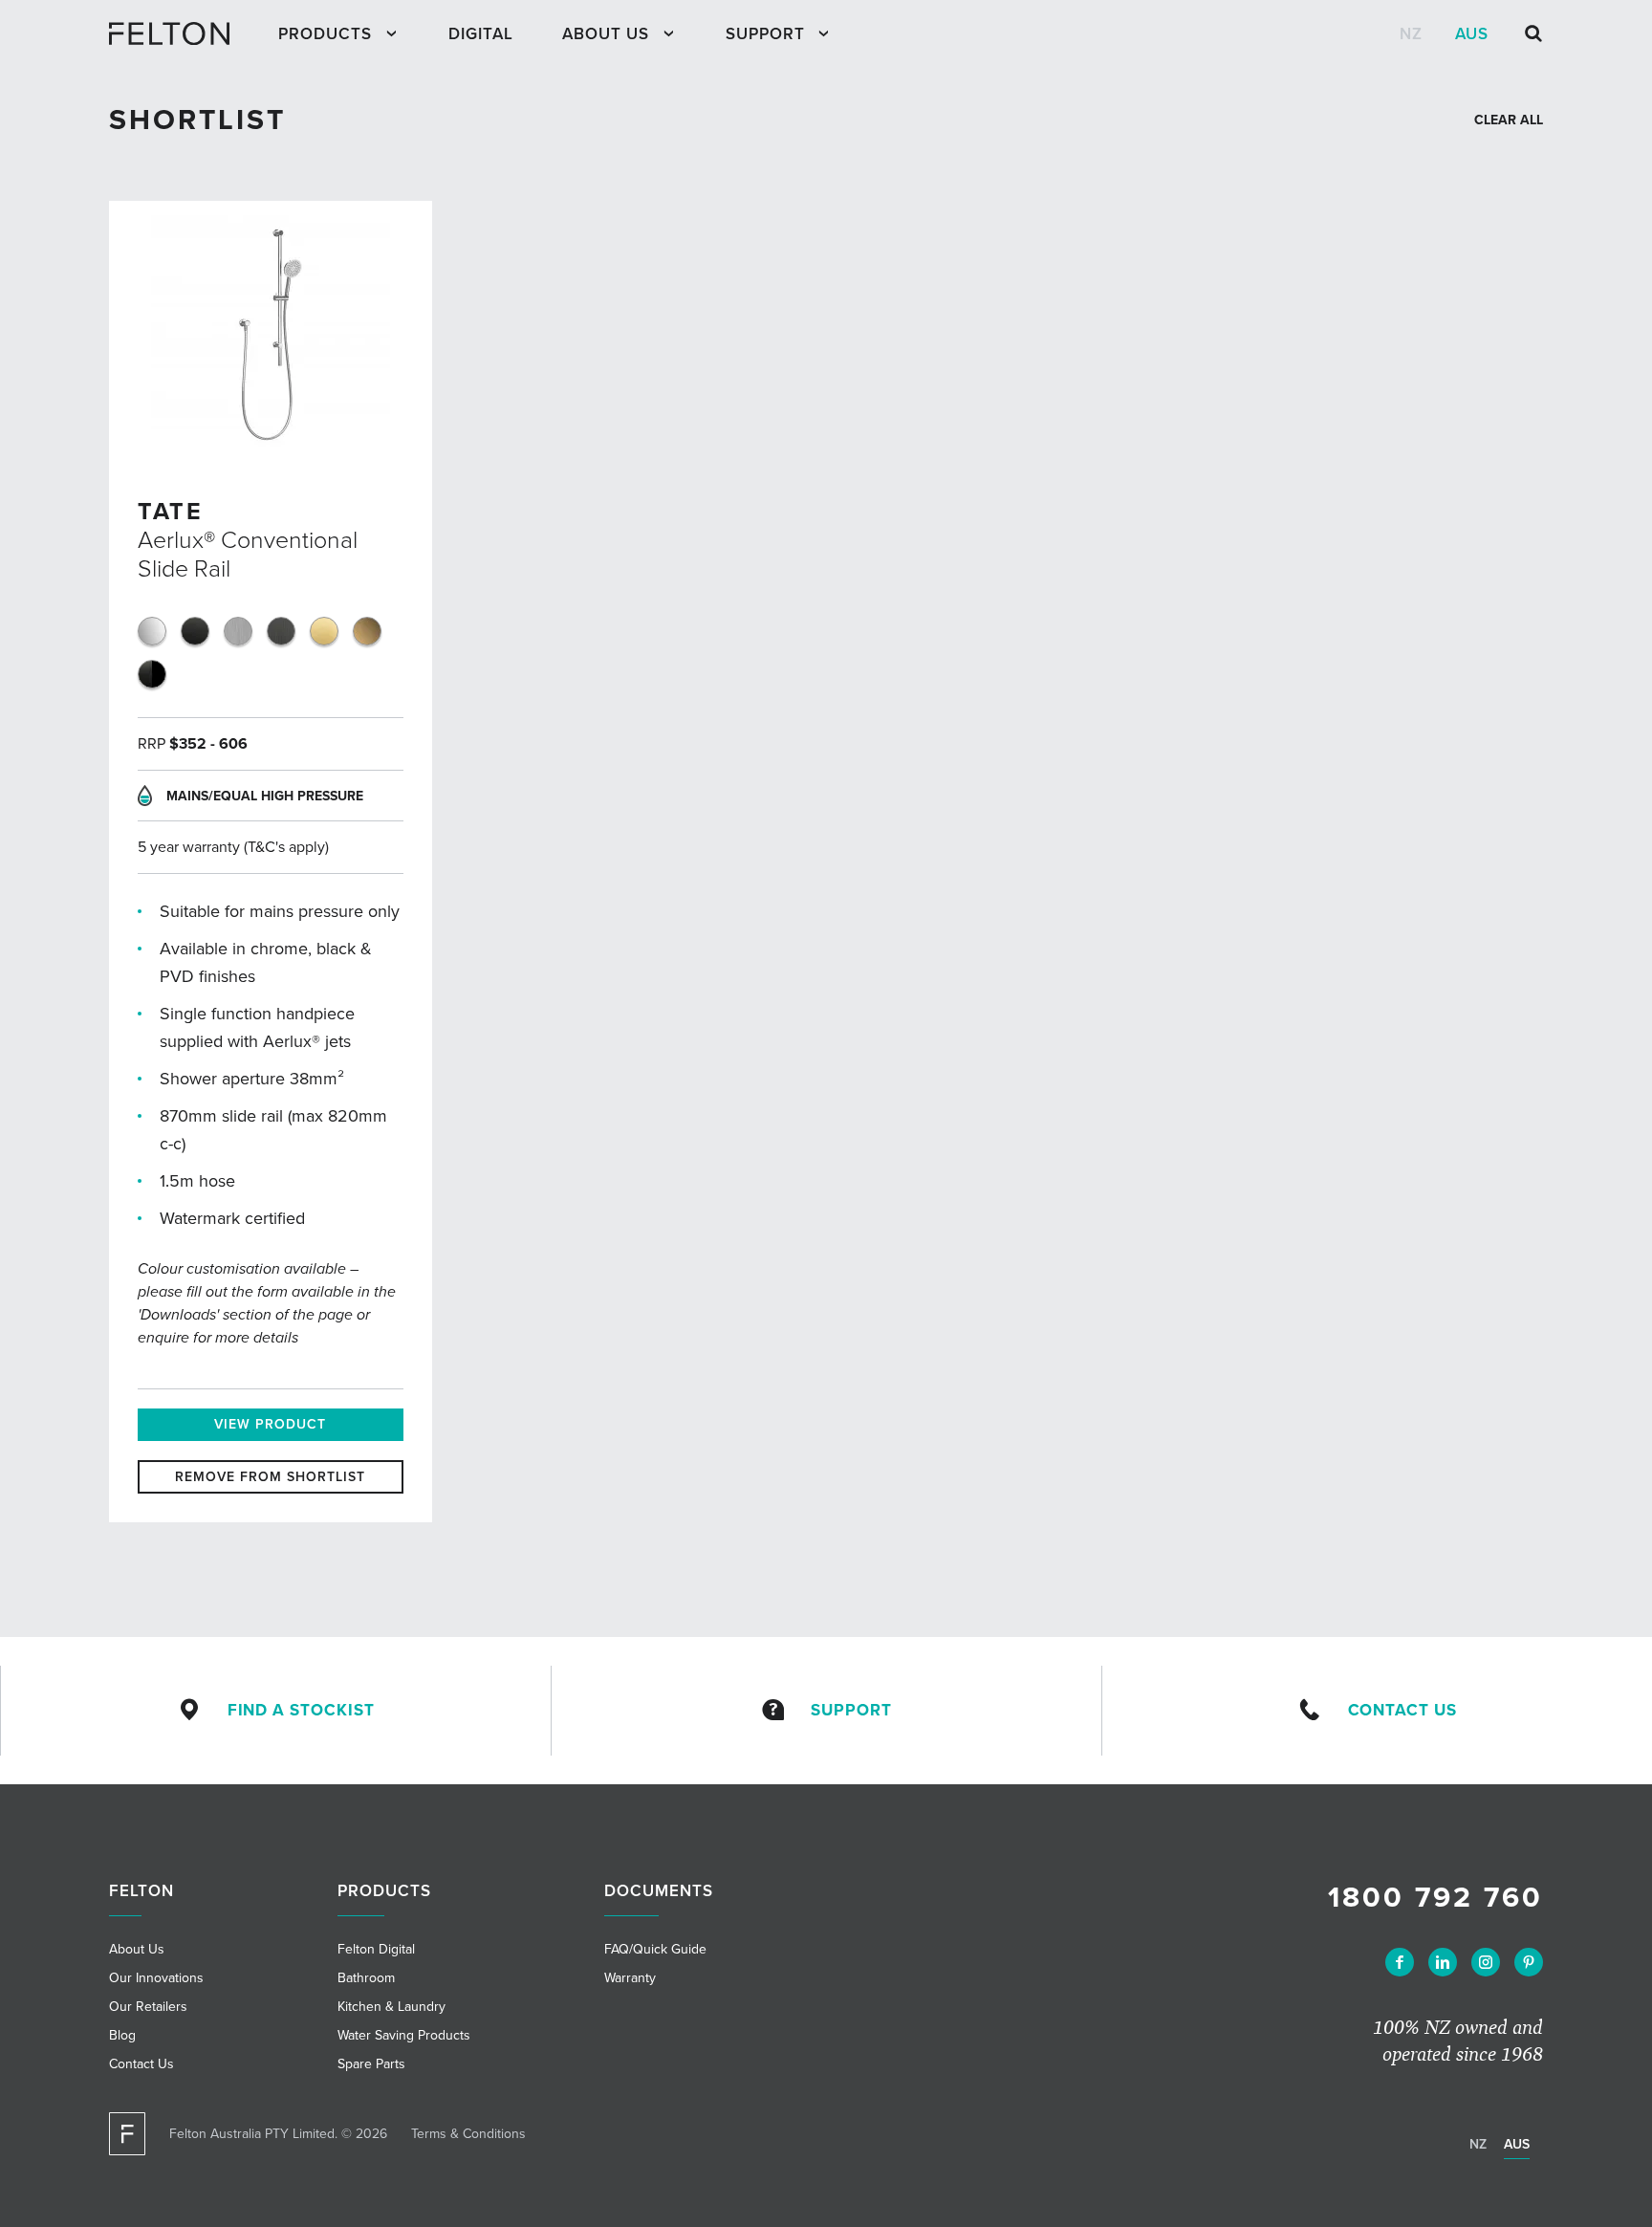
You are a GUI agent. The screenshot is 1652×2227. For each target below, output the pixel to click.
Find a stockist (301, 1710)
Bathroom (366, 1978)
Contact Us (1402, 1710)
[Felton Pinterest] (1529, 1962)
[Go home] (177, 33)
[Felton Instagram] (1486, 1962)
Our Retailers (148, 2007)
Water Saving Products (404, 2035)
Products (325, 34)
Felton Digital (376, 1949)
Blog (122, 2035)
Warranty (630, 1978)
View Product (270, 1424)
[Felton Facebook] (1400, 1962)
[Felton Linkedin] (1443, 1962)
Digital (481, 34)
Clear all (1509, 120)
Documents (659, 1891)
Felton (141, 1891)
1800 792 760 (1435, 1898)
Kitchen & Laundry (391, 2007)
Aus (1472, 34)
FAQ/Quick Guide (655, 1949)
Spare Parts (371, 2064)
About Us (606, 34)
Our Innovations (156, 1978)
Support (765, 34)
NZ (1411, 34)
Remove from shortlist (270, 1477)
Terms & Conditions (468, 2134)
